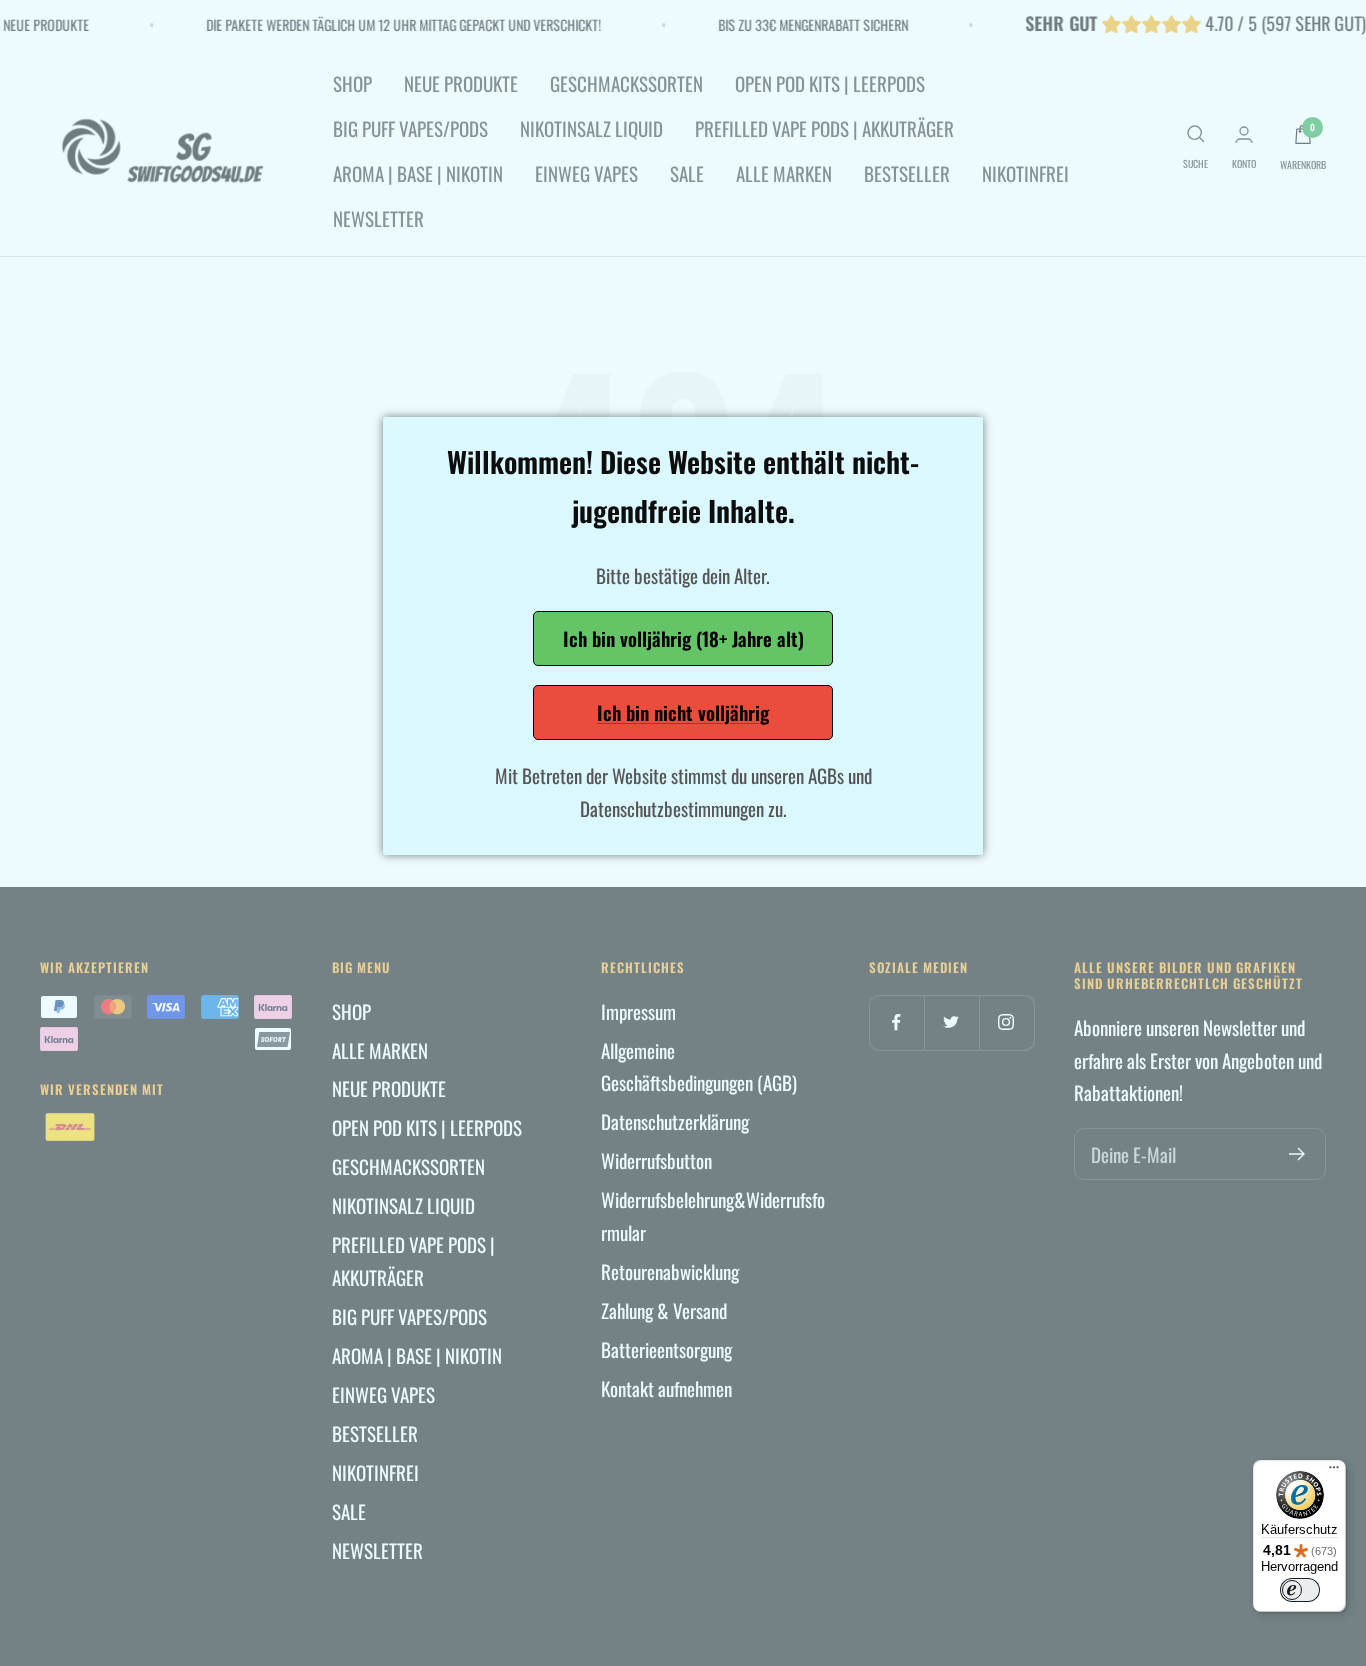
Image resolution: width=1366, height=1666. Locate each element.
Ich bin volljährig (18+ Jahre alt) (683, 638)
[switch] (1300, 1590)
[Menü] (1334, 1472)
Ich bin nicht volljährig (683, 712)
